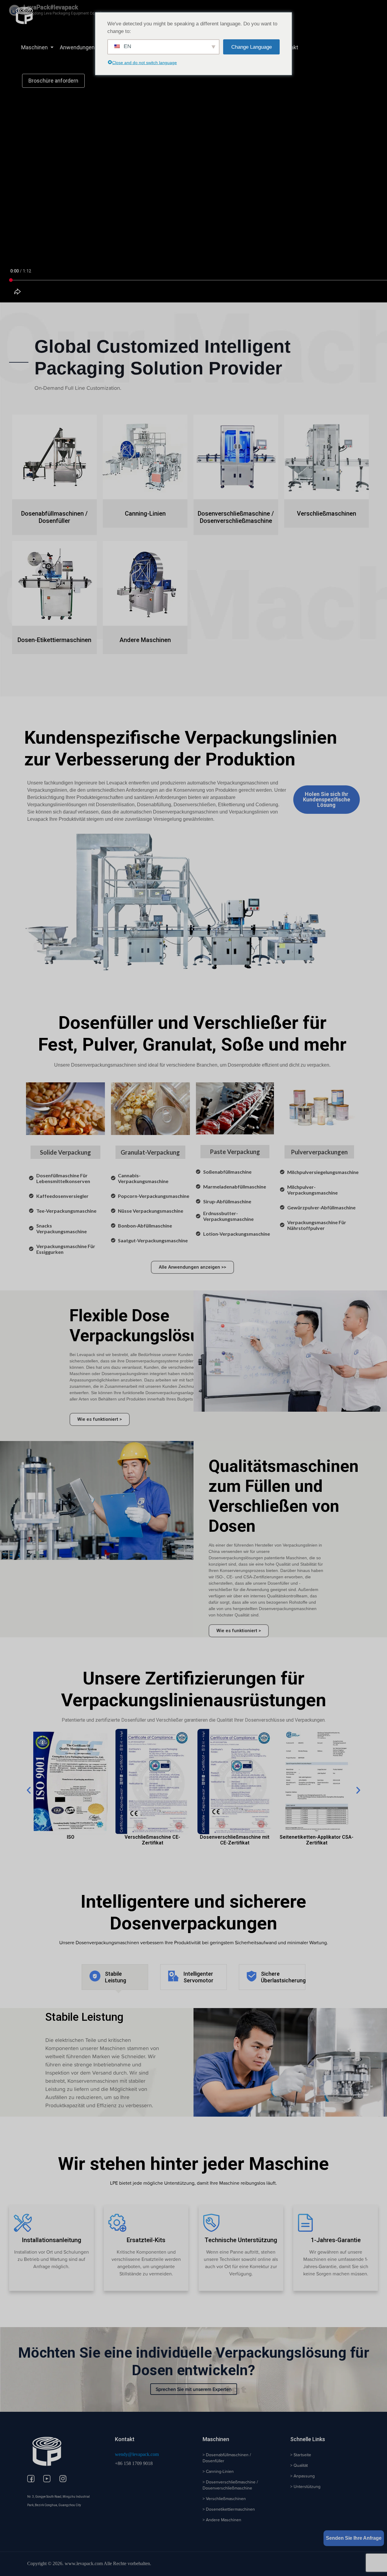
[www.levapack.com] (24, 15)
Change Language (252, 47)
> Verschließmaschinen (224, 2499)
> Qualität (299, 2465)
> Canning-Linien (218, 2471)
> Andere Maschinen (222, 2520)
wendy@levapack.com (137, 2454)
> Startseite (301, 2455)
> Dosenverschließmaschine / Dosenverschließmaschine (230, 2485)
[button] (29, 1790)
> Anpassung (302, 2476)
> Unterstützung (305, 2486)
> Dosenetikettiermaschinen (229, 2509)
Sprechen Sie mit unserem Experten (194, 2389)
